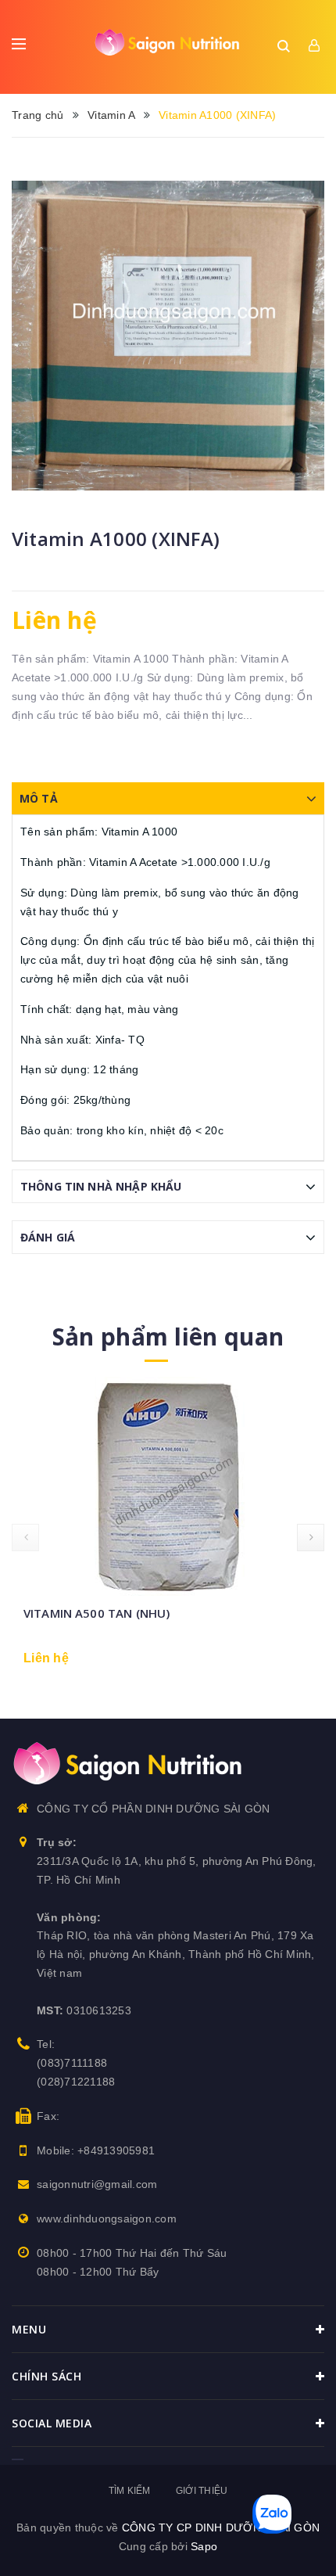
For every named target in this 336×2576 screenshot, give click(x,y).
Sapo (204, 2546)
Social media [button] (52, 2423)
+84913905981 (116, 2150)
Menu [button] (29, 2329)
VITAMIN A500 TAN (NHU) (97, 1613)
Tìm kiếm (130, 2491)
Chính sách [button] (46, 2376)
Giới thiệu (202, 2491)
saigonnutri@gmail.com (97, 2184)
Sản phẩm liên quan (168, 1337)
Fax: (48, 2116)
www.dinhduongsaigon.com (107, 2219)
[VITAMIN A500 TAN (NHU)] (168, 1486)
